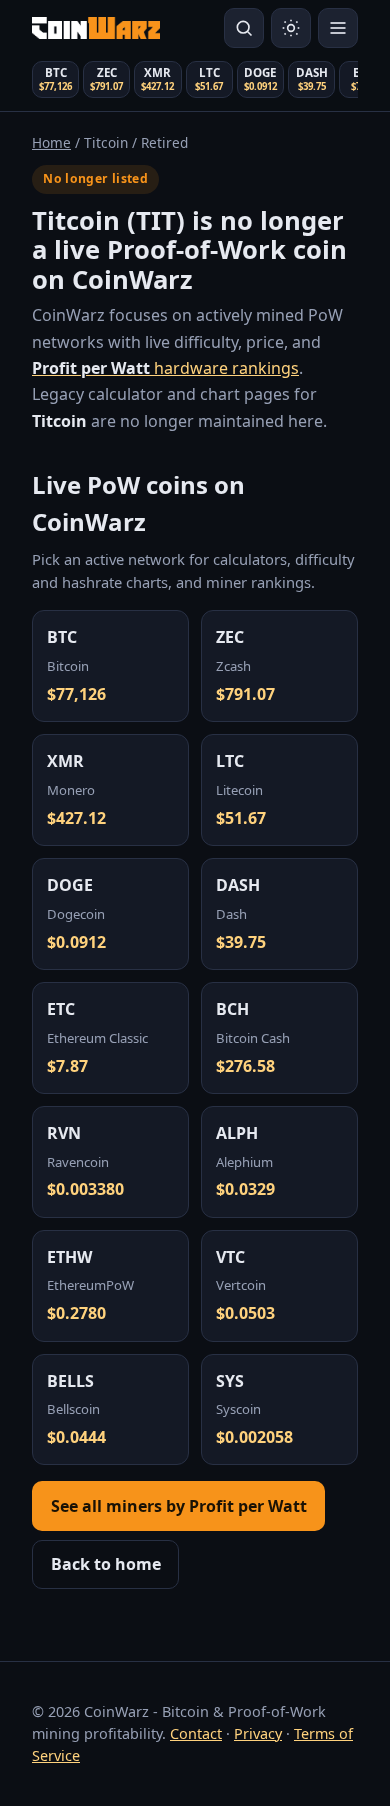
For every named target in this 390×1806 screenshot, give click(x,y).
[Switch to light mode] (291, 28)
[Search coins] (244, 28)
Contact (196, 1733)
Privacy (258, 1733)
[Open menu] (338, 28)
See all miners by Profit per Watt (179, 1506)
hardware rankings (165, 368)
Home (51, 142)
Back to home (106, 1564)
